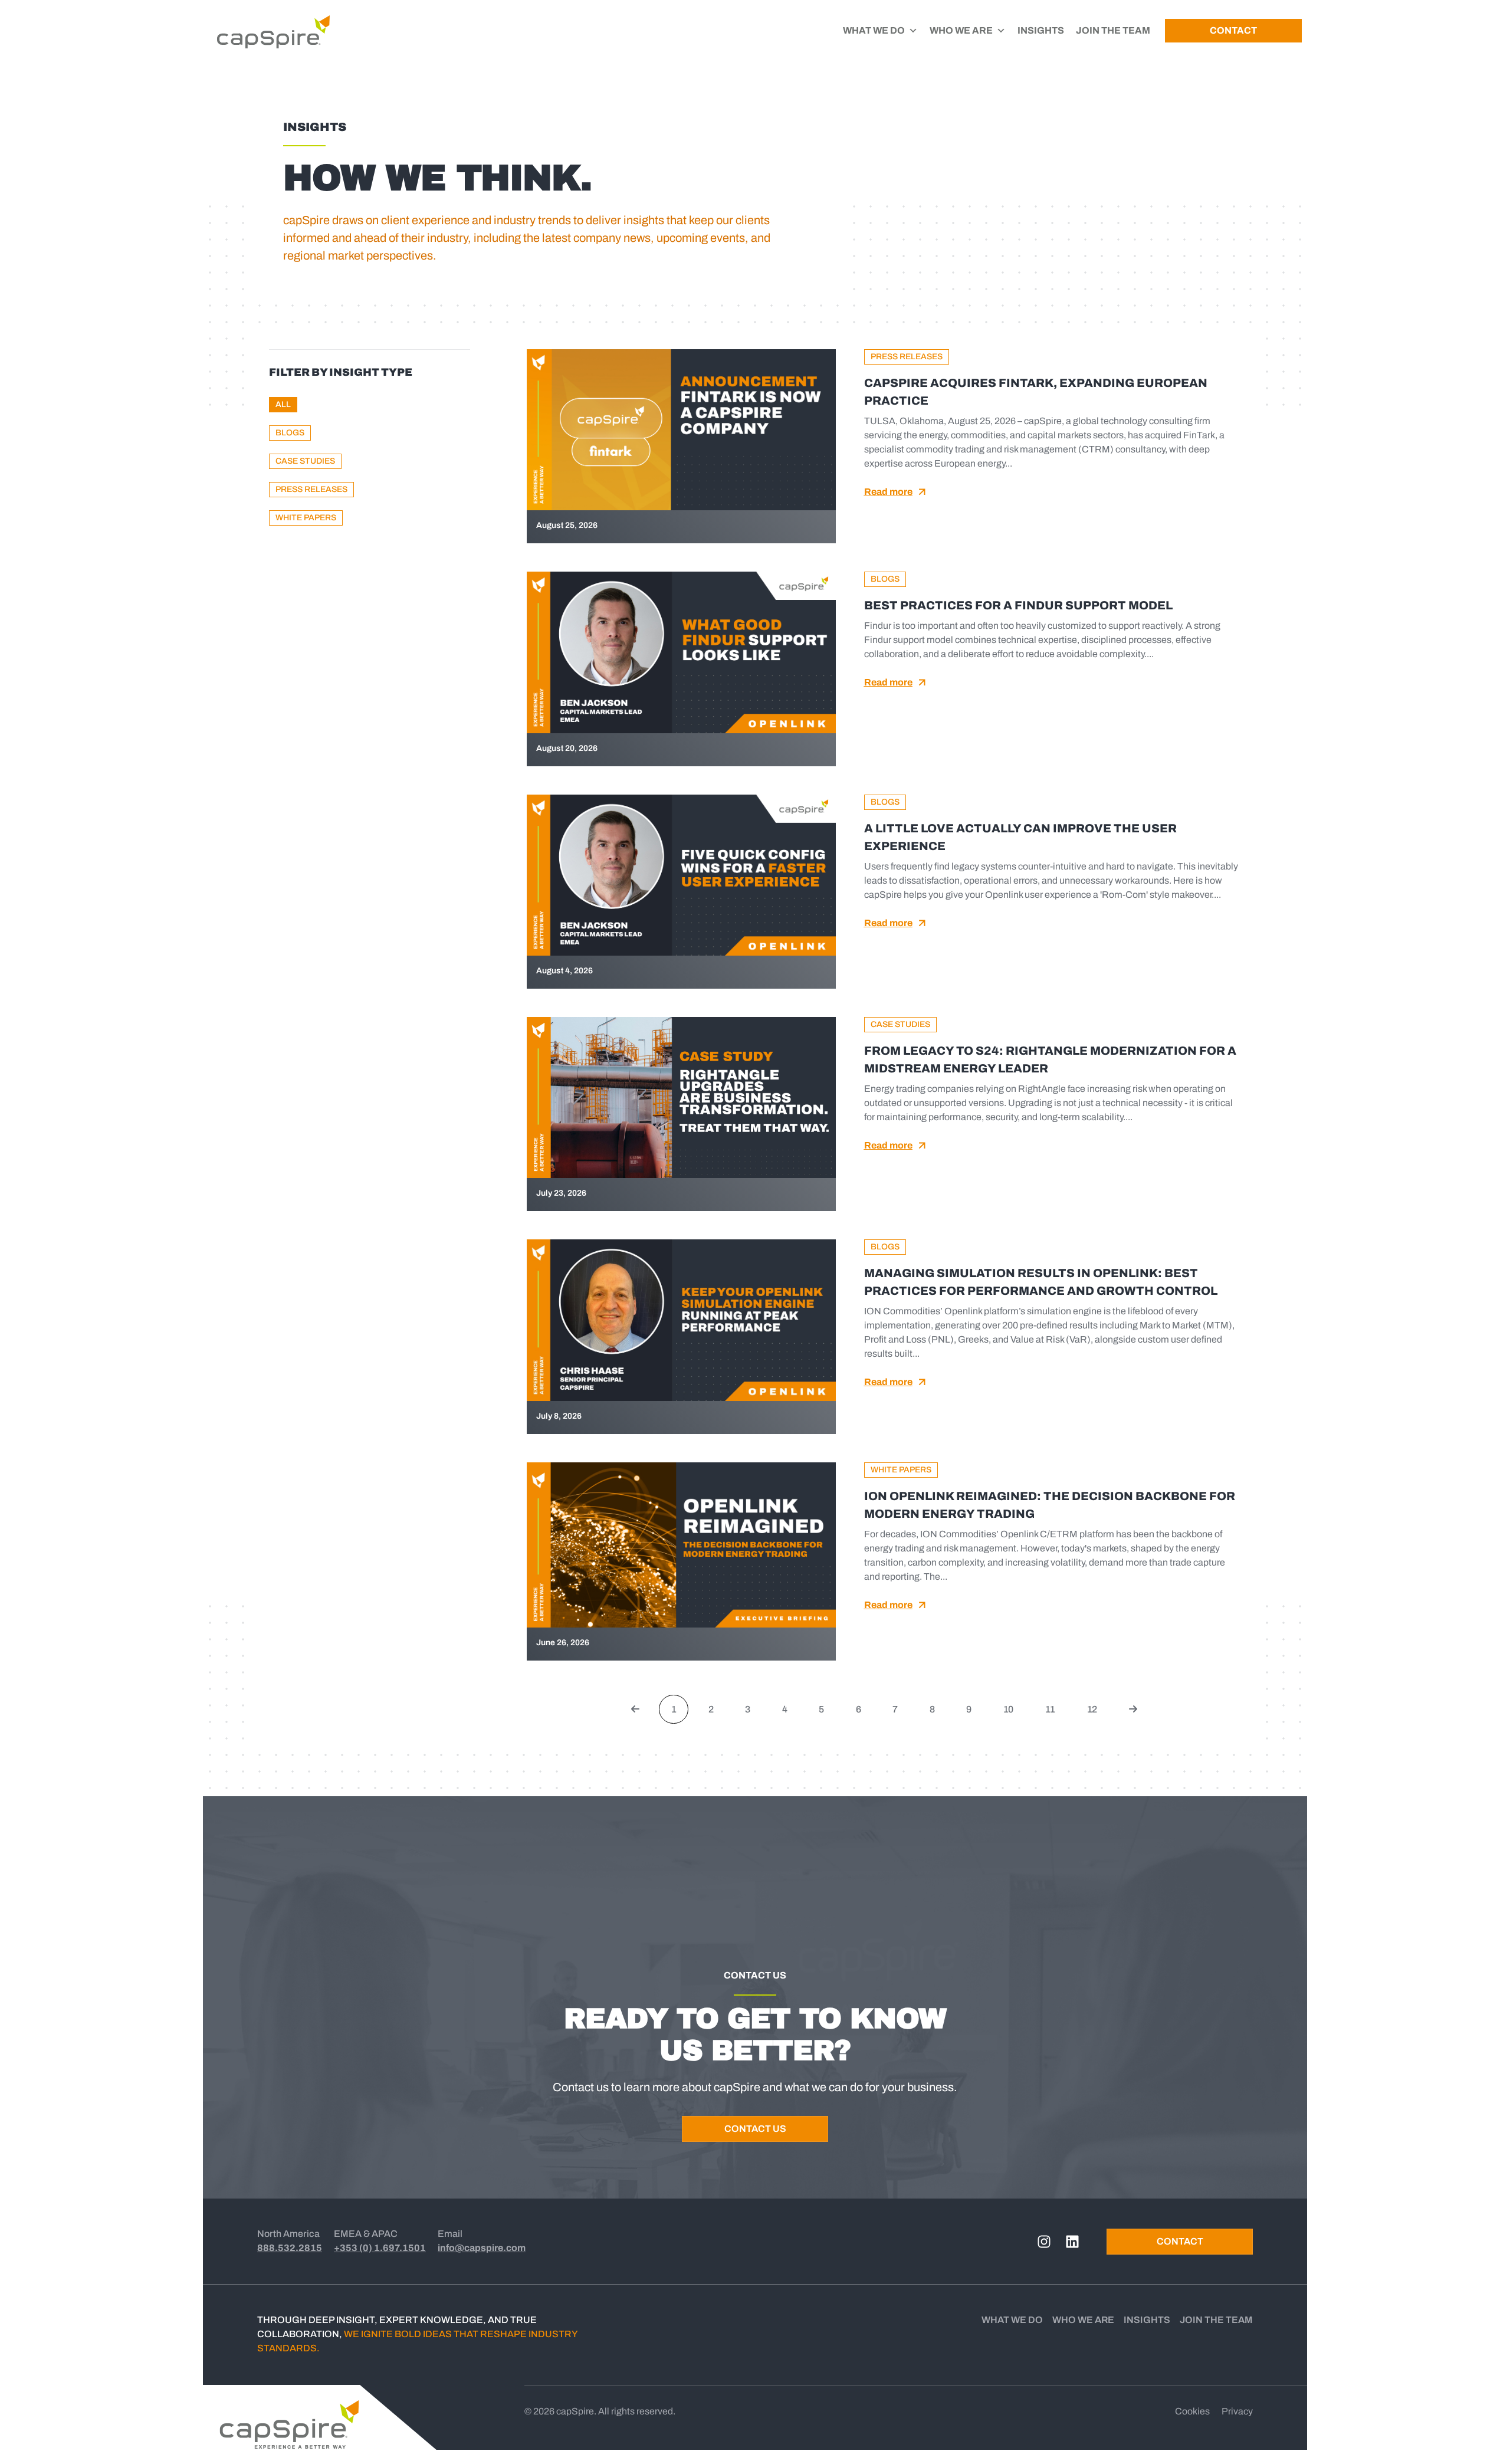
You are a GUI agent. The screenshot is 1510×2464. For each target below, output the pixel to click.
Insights (1147, 2320)
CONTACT (1233, 30)
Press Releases (311, 489)
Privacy (1237, 2411)
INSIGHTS (1041, 30)
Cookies (1192, 2411)
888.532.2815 (290, 2248)
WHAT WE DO (874, 30)
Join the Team (1216, 2320)
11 (1055, 1705)
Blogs (290, 433)
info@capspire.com (482, 2248)
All (283, 404)
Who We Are (1083, 2320)
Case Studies (305, 461)
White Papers (306, 518)
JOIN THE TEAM (1113, 30)
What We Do (1012, 2320)
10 (1013, 1705)
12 (1097, 1705)
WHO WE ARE (961, 30)
